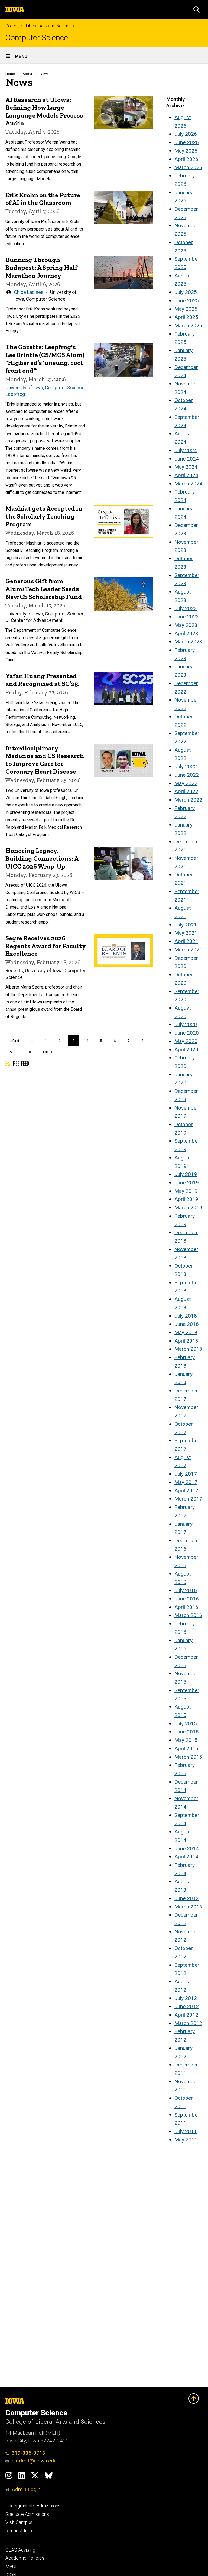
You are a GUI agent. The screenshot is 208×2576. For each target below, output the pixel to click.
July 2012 (186, 1998)
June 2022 (187, 775)
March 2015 (188, 1757)
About (27, 74)
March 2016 (188, 1615)
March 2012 (188, 2023)
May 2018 (186, 1332)
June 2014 (187, 1848)
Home (10, 74)
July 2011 (186, 2131)
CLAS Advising (20, 2550)
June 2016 (187, 1599)
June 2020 (187, 1033)
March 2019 (188, 1208)
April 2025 (186, 317)
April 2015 (186, 1749)
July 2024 (186, 450)
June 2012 (187, 2006)
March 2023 (188, 642)
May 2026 (186, 151)
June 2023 (187, 617)
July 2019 (186, 1174)
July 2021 (186, 925)
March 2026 (188, 167)
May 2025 (186, 309)
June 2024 (187, 459)
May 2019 (186, 1191)
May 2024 (186, 467)
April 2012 (186, 2015)
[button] (197, 9)
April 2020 (186, 1050)
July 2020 (186, 1024)
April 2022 (186, 791)
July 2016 (186, 1590)
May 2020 (186, 1041)
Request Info (19, 2531)
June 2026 (187, 142)
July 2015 (186, 1724)
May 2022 (186, 783)
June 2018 (187, 1324)
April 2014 (186, 1857)
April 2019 (186, 1199)
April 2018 (186, 1341)
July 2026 (186, 134)
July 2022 (186, 767)
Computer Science (37, 38)
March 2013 (188, 1907)
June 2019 (187, 1183)
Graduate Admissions (27, 2514)
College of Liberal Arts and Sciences (40, 26)
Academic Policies (25, 2558)
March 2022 (188, 800)
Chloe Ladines (29, 292)
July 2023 (186, 608)
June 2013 (187, 1898)
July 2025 (186, 292)
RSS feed (20, 1063)
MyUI (11, 2567)
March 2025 (188, 325)
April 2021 (186, 941)
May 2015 (186, 1740)
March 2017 (188, 1499)
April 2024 (186, 475)
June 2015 (187, 1732)
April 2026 (186, 159)
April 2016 (186, 1607)
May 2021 (186, 933)
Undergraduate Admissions (33, 2506)
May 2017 (186, 1482)
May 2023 (186, 625)
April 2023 (186, 634)
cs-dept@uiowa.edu (34, 2461)
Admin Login (26, 2489)
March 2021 (188, 950)
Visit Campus (19, 2522)
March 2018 (188, 1349)
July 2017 (186, 1474)
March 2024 (188, 484)
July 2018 (186, 1316)
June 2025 (187, 301)
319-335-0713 (28, 2453)
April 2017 (186, 1491)
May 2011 (186, 2140)
